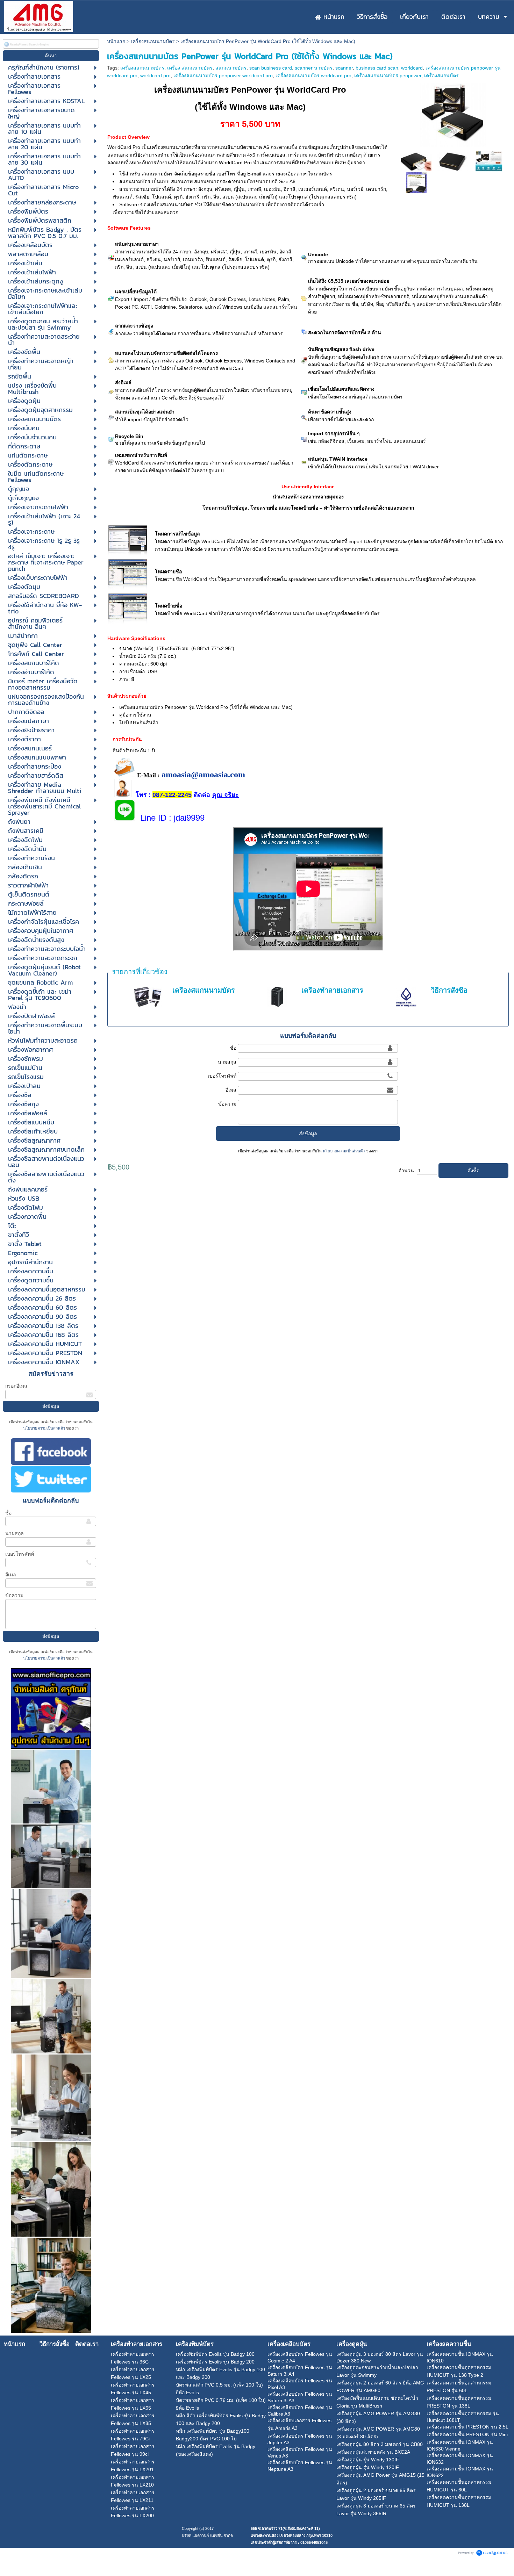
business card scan (377, 68)
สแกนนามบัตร (231, 68)
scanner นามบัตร (314, 68)
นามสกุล (15, 1533)
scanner (344, 68)
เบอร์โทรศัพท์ (20, 1554)
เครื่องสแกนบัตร (441, 75)
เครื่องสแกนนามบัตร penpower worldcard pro (223, 75)
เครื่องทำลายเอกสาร (332, 990)
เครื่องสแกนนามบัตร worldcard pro (313, 75)
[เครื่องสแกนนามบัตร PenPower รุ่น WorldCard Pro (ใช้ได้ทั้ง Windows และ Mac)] (453, 114)
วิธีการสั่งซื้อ (449, 990)
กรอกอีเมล (16, 1386)
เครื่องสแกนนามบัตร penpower (388, 75)
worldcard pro (155, 75)
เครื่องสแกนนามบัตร (153, 41)
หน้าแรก (116, 41)
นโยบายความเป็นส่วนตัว (45, 1428)
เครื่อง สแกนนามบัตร (190, 68)
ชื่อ (8, 1513)
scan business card (271, 68)
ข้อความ (14, 1595)
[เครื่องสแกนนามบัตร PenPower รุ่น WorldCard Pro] (416, 182)
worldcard (412, 68)
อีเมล (11, 1575)
